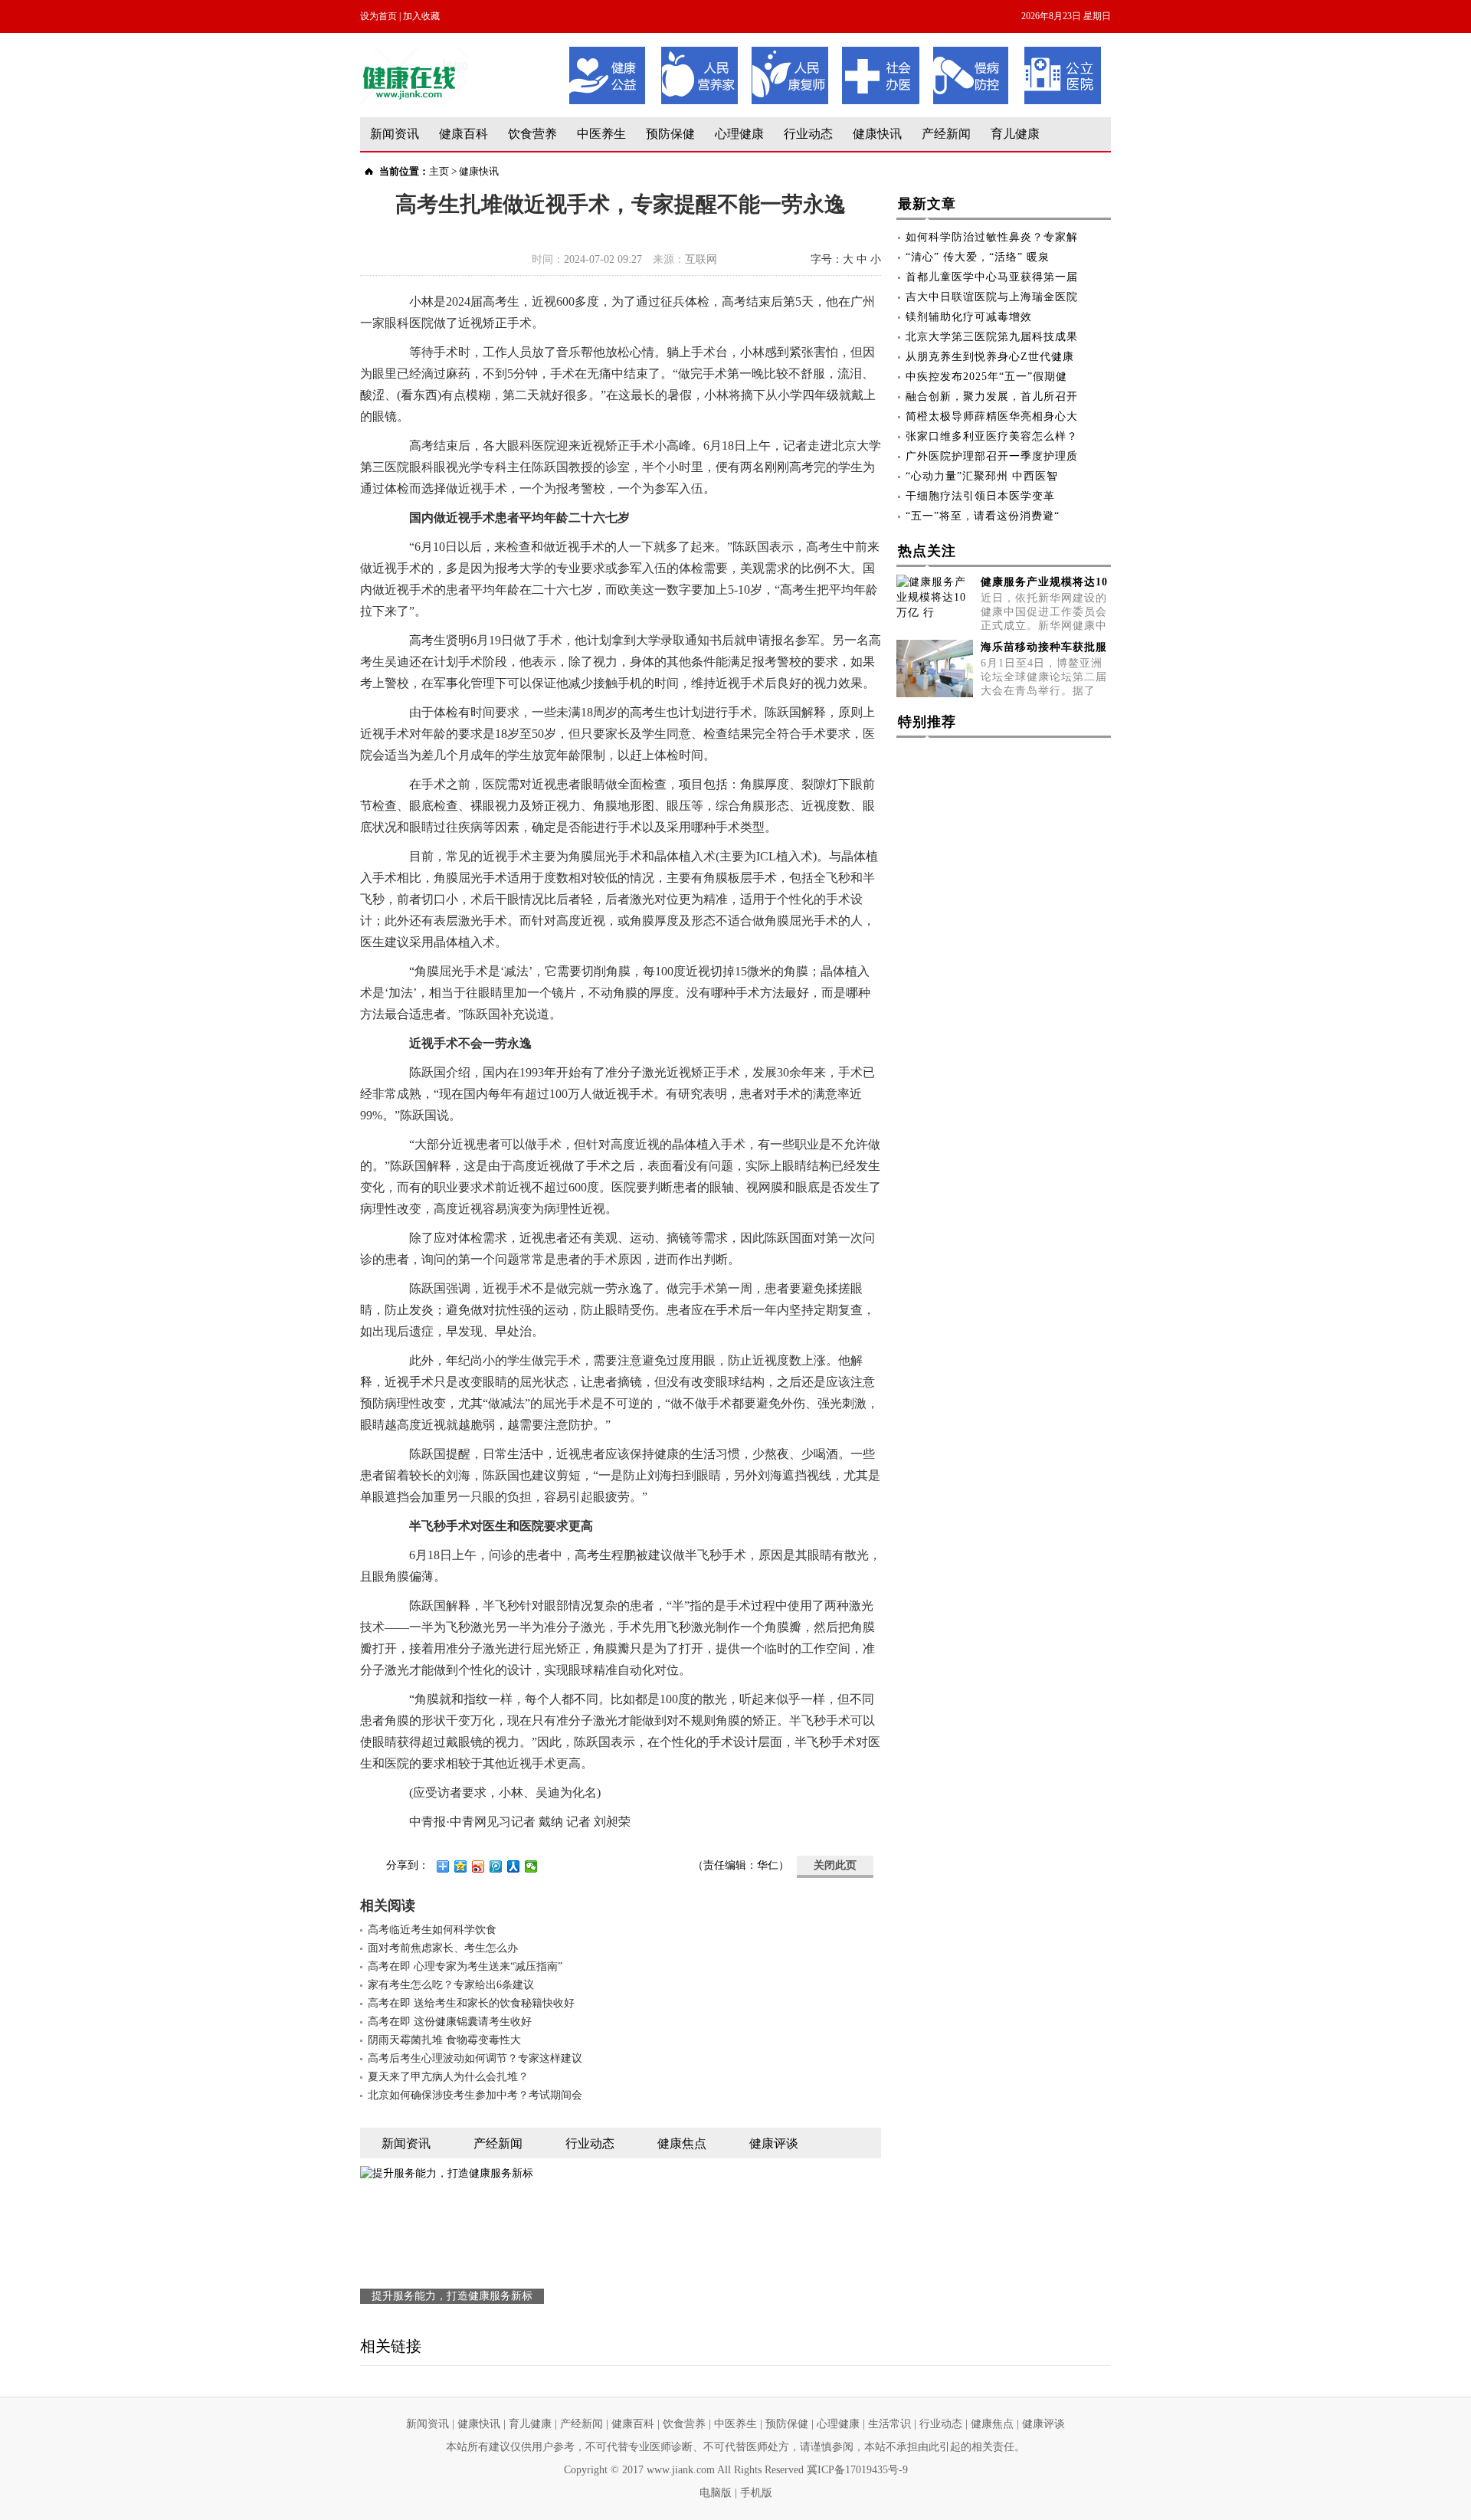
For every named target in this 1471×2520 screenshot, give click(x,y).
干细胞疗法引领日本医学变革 (980, 496)
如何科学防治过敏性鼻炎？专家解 (992, 237)
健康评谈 (1043, 2424)
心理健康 (739, 134)
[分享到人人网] (514, 1866)
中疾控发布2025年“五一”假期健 (986, 377)
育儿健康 (1015, 134)
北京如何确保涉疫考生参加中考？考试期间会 (475, 2095)
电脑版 (716, 2493)
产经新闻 (946, 134)
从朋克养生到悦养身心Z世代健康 (990, 357)
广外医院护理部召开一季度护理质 (992, 456)
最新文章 (927, 204)
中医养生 (601, 134)
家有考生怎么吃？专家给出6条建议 (451, 1985)
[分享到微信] (531, 1866)
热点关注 (927, 551)
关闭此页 (835, 1865)
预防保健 (670, 134)
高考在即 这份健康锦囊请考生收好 (450, 2022)
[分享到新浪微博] (478, 1866)
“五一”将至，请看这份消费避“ (983, 516)
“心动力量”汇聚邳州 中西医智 (982, 476)
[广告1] (835, 52)
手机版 (756, 2493)
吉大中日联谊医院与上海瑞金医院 (992, 297)
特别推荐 (927, 722)
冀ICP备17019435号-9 (857, 2470)
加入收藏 (421, 16)
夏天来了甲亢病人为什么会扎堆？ (448, 2077)
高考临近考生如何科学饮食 (432, 1930)
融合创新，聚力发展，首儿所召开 (992, 397)
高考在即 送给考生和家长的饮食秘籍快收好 (471, 2003)
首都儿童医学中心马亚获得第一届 (992, 277)
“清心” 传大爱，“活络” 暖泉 (978, 257)
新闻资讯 (395, 134)
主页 (439, 171)
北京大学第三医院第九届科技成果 (992, 337)
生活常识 (889, 2424)
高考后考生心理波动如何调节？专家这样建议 (475, 2058)
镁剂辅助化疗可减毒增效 (969, 317)
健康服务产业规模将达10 (1044, 582)
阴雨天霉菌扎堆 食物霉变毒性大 (444, 2040)
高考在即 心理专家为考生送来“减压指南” (465, 1966)
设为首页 (378, 16)
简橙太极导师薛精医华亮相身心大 (992, 416)
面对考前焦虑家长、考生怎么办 (443, 1948)
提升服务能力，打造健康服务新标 (452, 2296)
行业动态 (808, 134)
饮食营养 (532, 134)
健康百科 (464, 134)
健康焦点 (992, 2424)
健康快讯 (877, 134)
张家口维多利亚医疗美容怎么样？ (992, 436)
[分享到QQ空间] (461, 1866)
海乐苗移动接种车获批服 (1044, 647)
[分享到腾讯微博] (496, 1866)
